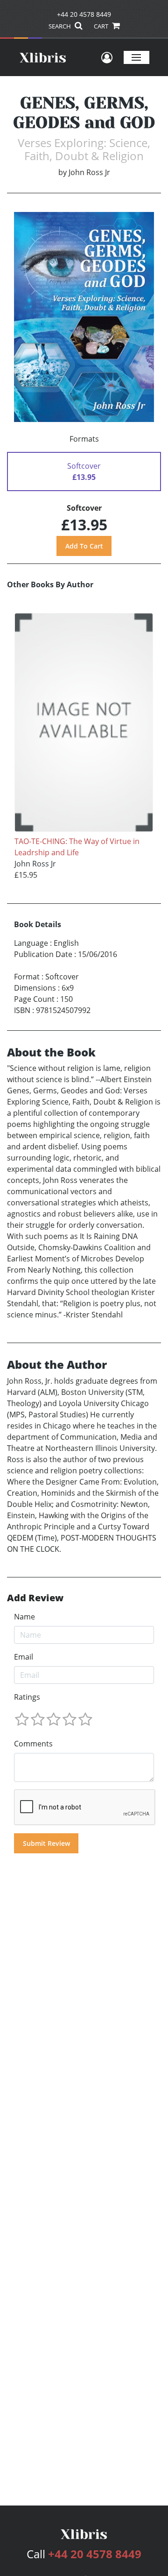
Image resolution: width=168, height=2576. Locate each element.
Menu (136, 57)
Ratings (27, 1697)
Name (24, 1617)
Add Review (35, 1598)
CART (102, 26)
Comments (33, 1744)
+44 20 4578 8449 (84, 14)
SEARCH (60, 26)
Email (24, 1657)
